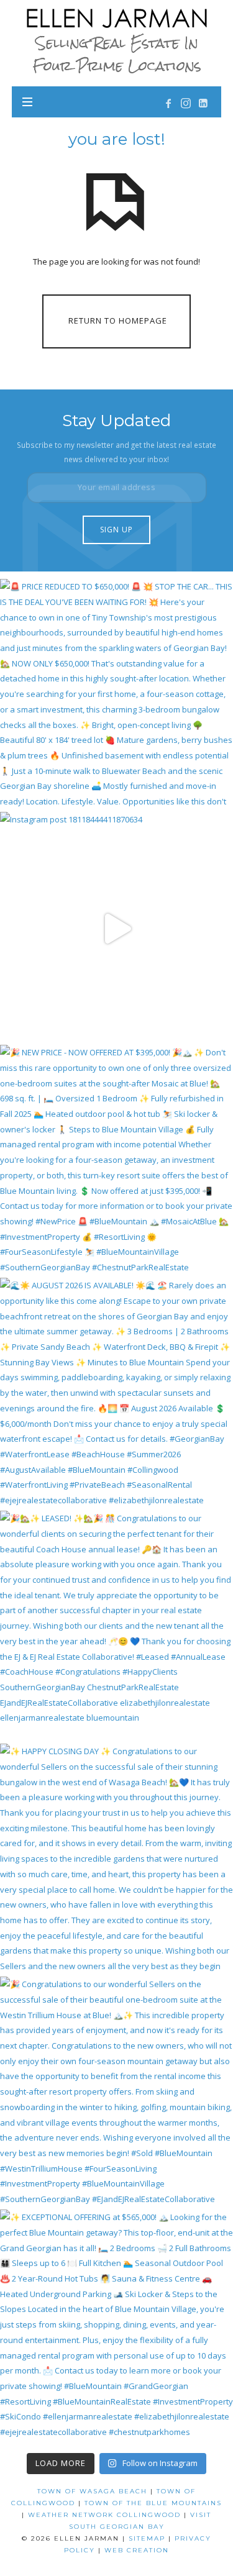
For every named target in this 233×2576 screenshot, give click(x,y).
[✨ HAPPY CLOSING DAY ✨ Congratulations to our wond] (116, 1860)
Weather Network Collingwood (104, 2515)
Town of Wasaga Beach (92, 2491)
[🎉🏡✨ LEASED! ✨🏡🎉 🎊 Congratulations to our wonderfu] (116, 1627)
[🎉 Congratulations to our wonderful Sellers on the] (116, 2093)
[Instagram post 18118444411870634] (116, 928)
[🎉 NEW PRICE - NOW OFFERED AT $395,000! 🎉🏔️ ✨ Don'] (116, 1161)
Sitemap (147, 2538)
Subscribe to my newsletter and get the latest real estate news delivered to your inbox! (116, 452)
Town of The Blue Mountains (153, 2503)
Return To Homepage (118, 321)
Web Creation (137, 2550)
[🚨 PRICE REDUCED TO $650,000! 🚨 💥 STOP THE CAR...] (116, 695)
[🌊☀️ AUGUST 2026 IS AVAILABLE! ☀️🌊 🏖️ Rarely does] (116, 1394)
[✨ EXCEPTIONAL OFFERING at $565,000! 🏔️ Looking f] (116, 2326)
